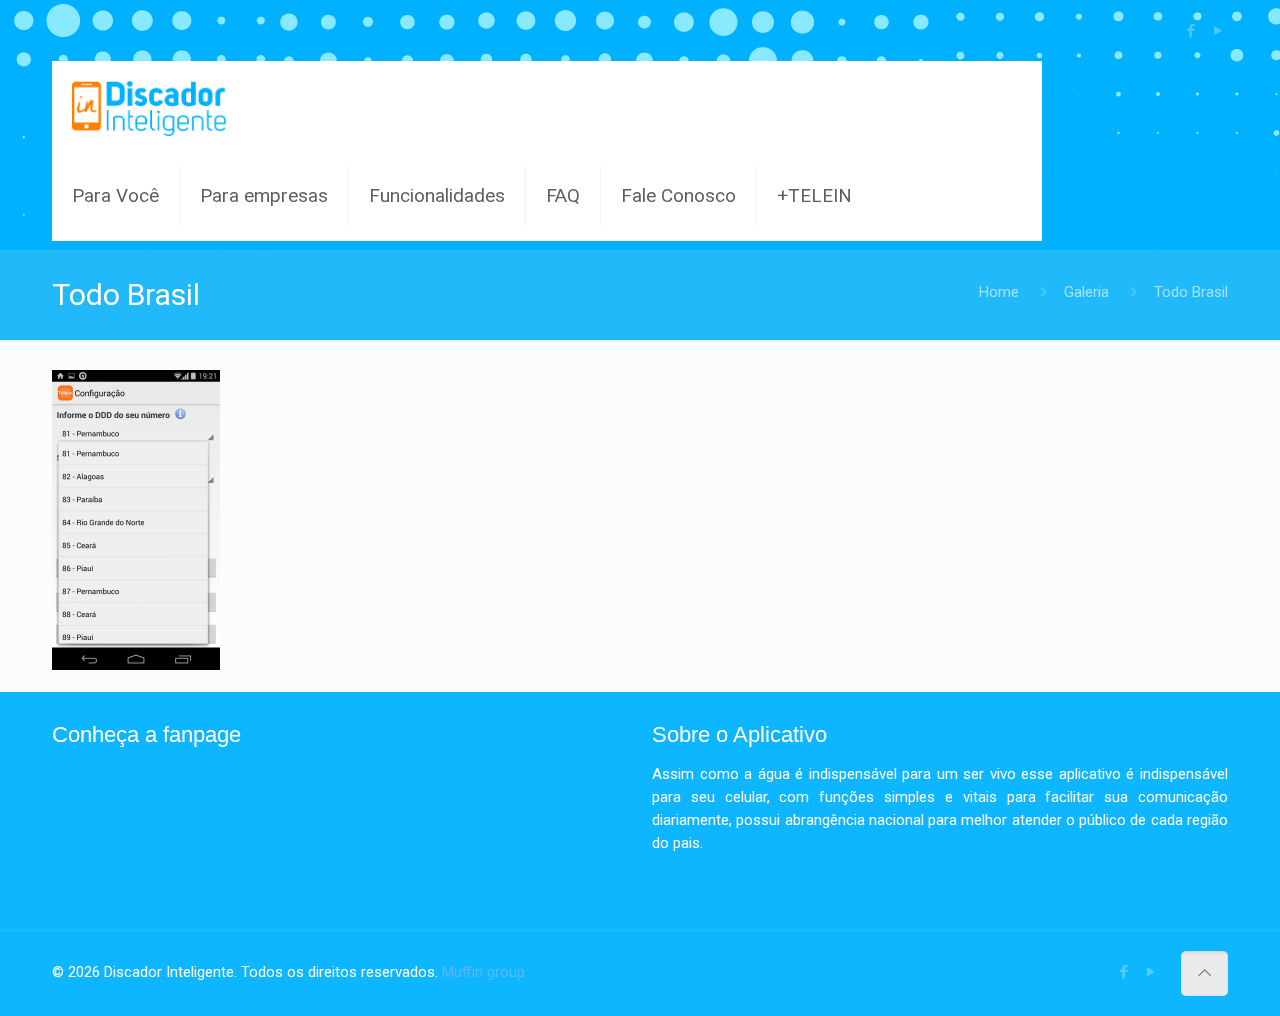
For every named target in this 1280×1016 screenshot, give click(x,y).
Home (999, 292)
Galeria (1086, 292)
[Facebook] (1190, 31)
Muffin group (483, 972)
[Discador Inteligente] (149, 106)
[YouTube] (1217, 31)
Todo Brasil (1191, 292)
